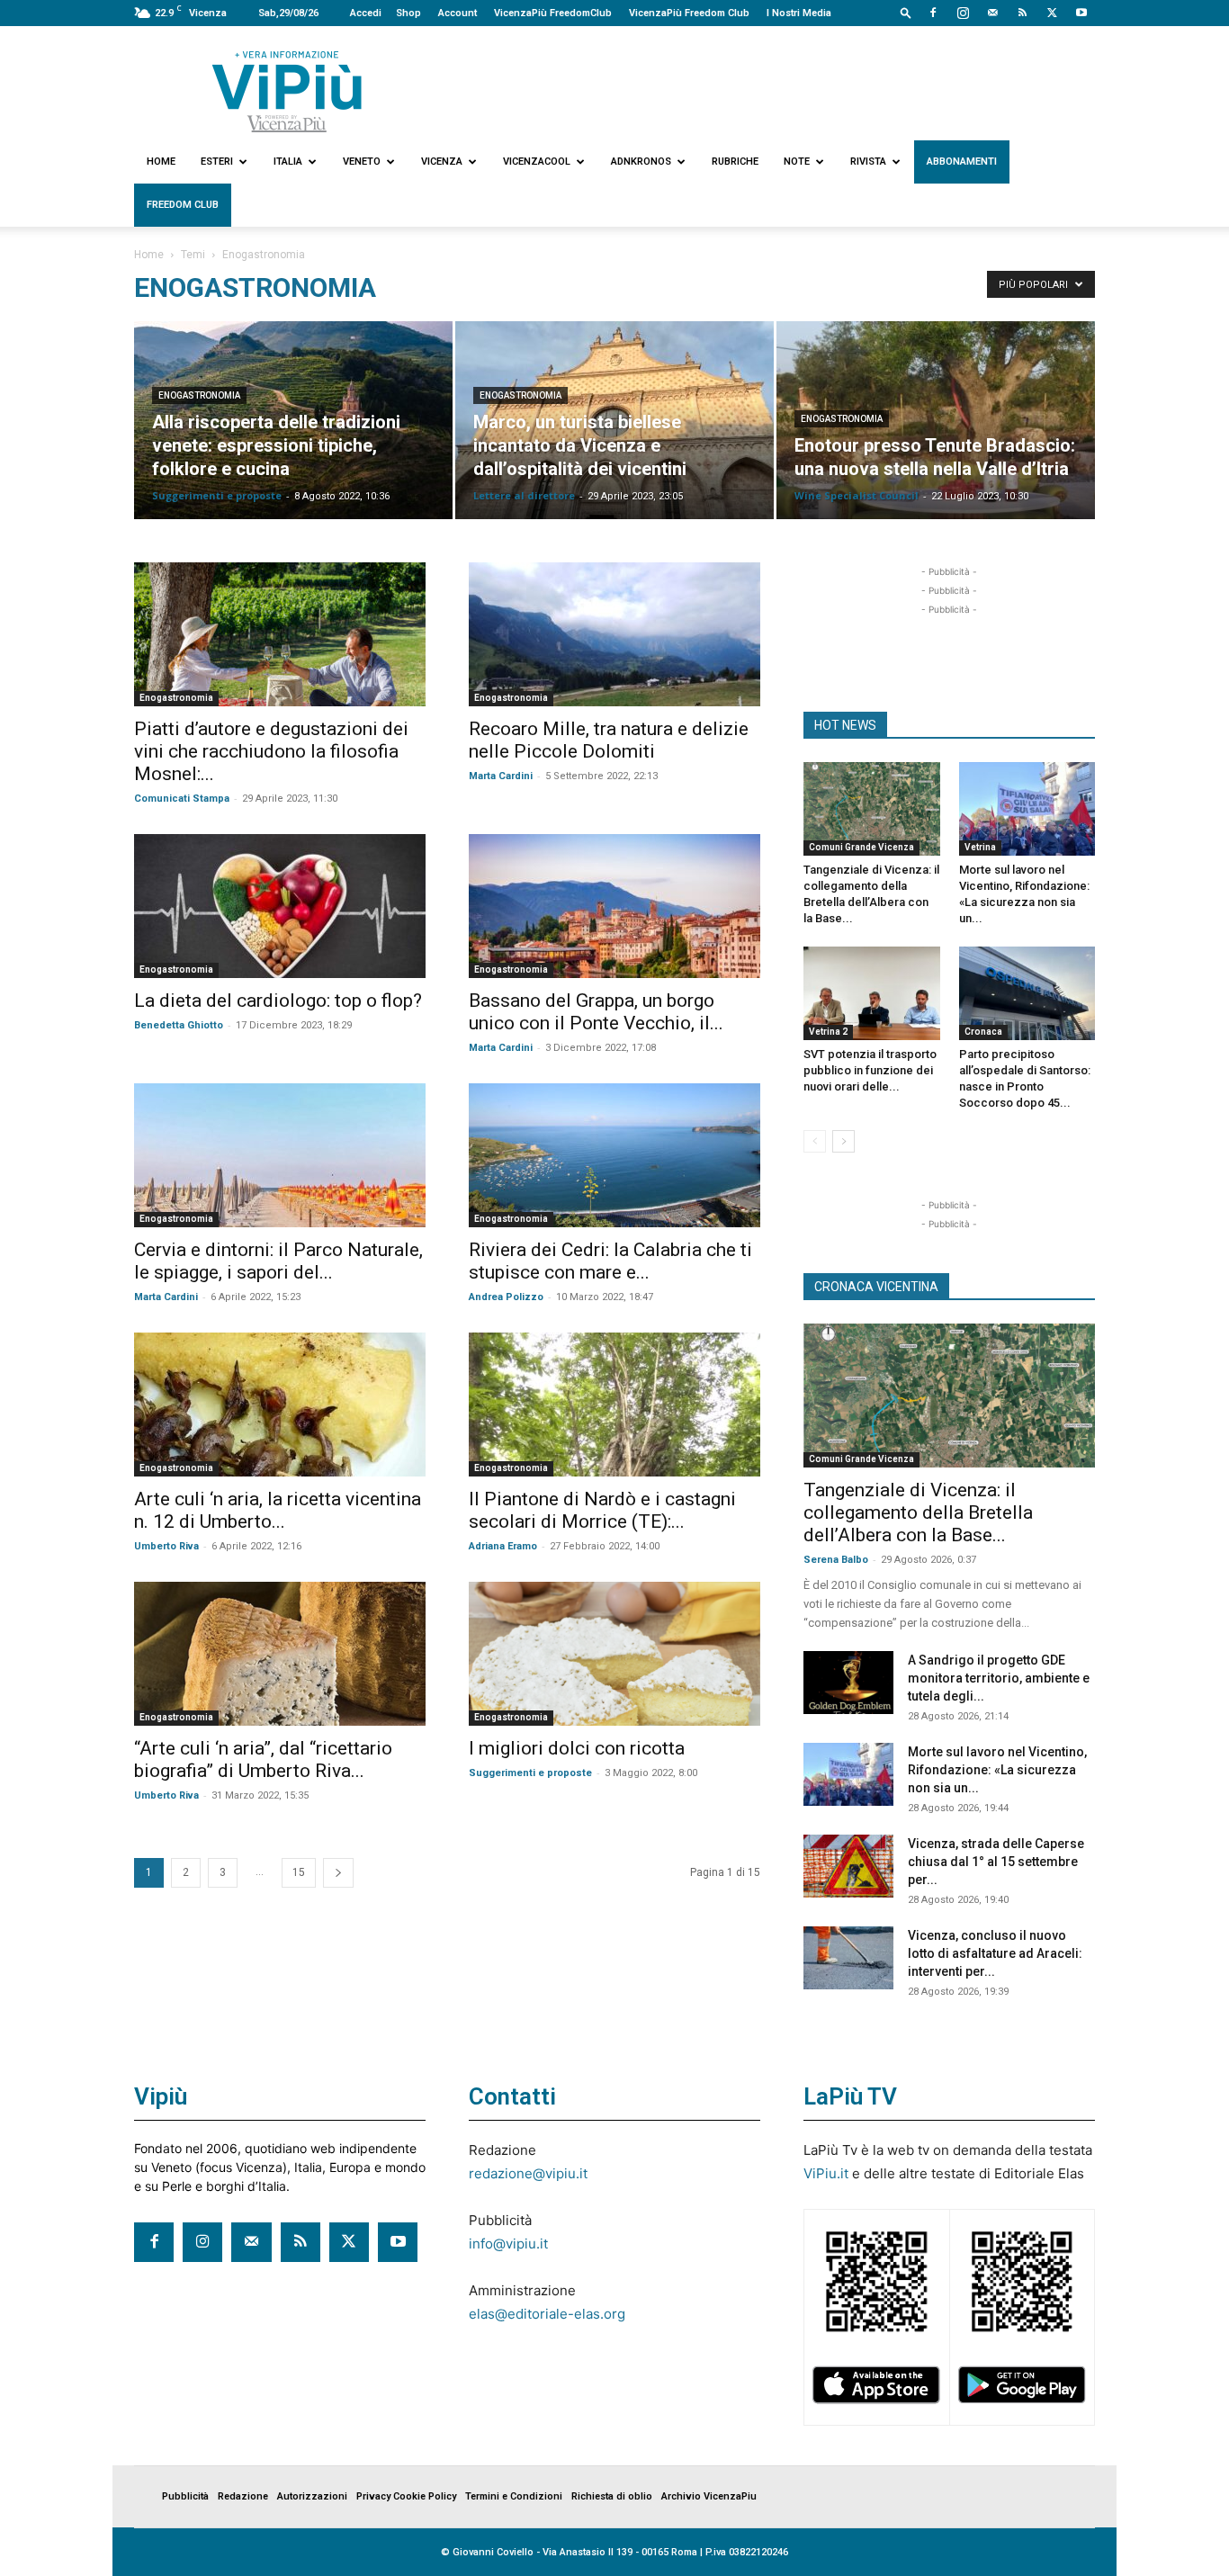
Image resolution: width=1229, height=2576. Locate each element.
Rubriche (735, 162)
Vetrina (980, 847)
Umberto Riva (166, 1546)
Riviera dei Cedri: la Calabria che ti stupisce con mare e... (610, 1261)
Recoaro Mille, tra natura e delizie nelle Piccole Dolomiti (609, 740)
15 (299, 1872)
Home (161, 162)
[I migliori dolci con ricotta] (614, 1654)
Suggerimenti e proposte (217, 495)
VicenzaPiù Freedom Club (689, 13)
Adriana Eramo (503, 1546)
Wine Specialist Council (857, 495)
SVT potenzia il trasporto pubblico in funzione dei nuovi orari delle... (870, 1070)
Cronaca (983, 1032)
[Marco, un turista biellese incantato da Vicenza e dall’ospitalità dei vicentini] (614, 420)
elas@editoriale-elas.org (547, 2314)
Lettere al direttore (524, 495)
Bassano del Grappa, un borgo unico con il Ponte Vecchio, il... (596, 1012)
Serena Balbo (836, 1560)
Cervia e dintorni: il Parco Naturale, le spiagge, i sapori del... (278, 1261)
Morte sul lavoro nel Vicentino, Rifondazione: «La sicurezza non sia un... (997, 1770)
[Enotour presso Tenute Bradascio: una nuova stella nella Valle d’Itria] (936, 420)
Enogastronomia (199, 395)
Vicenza (442, 162)
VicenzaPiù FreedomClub (553, 13)
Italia (288, 162)
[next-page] (338, 1873)
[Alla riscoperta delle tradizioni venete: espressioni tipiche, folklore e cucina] (293, 420)
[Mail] (992, 13)
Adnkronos (641, 162)
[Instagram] (963, 13)
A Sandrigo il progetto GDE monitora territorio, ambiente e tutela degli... (999, 1678)
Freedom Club (183, 205)
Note (797, 162)
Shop (408, 13)
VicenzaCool (537, 162)
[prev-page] (815, 1141)
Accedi (366, 13)
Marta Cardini (501, 776)
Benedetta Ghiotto (179, 1025)
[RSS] (1022, 13)
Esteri (217, 162)
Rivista (868, 162)
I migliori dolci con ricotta (577, 1748)
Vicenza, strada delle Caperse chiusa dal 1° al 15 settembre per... (996, 1862)
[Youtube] (1081, 13)
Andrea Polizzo (506, 1297)
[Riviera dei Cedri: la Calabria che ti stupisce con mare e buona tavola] (614, 1155)
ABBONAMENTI (962, 162)
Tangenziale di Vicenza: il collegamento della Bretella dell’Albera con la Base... (918, 1512)
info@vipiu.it (508, 2244)
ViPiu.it (826, 2173)
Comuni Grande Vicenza (861, 847)
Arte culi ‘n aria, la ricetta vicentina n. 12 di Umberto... (278, 1510)
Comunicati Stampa (182, 799)
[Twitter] (1052, 13)
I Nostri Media (799, 13)
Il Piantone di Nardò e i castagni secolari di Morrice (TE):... (602, 1510)
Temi (193, 255)
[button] (906, 12)
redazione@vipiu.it (528, 2173)
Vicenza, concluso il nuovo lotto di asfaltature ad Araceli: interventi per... (995, 1953)
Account (458, 13)
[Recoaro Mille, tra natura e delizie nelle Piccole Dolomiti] (614, 634)
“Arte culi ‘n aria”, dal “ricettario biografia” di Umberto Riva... (263, 1759)
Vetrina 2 (828, 1032)
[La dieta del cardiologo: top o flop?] (280, 906)
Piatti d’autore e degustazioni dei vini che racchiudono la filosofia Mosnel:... (271, 751)
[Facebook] (933, 13)
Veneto (362, 162)
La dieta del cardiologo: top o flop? (278, 1001)
